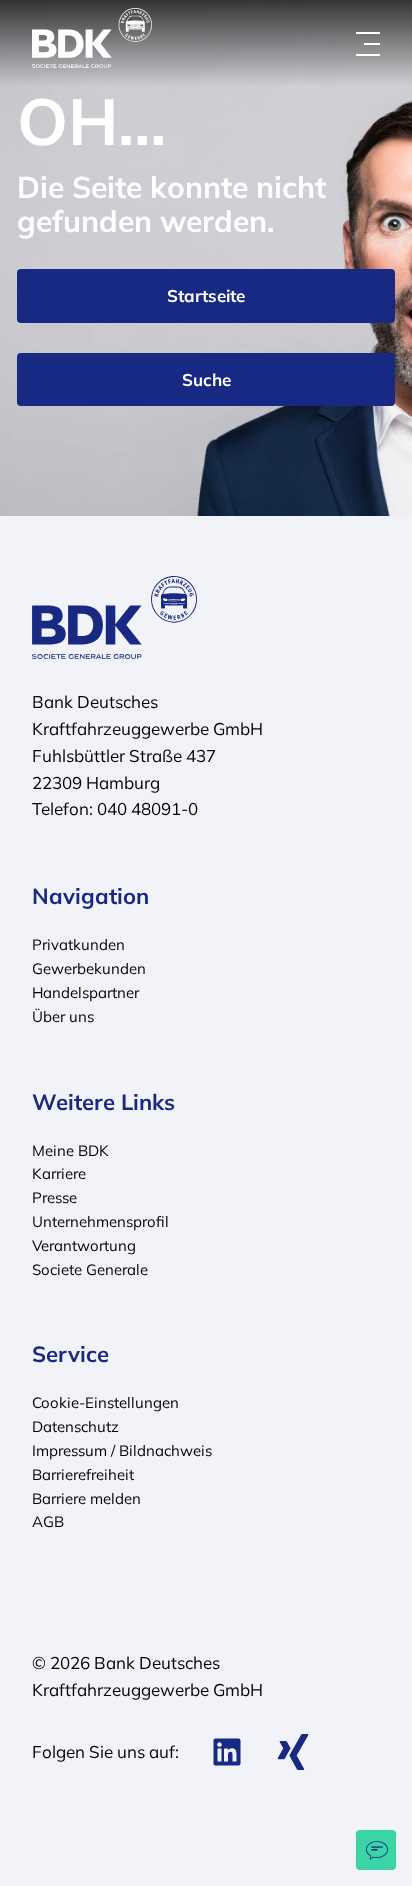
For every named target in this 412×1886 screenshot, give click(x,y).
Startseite (206, 295)
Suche (206, 379)
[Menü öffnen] (368, 44)
